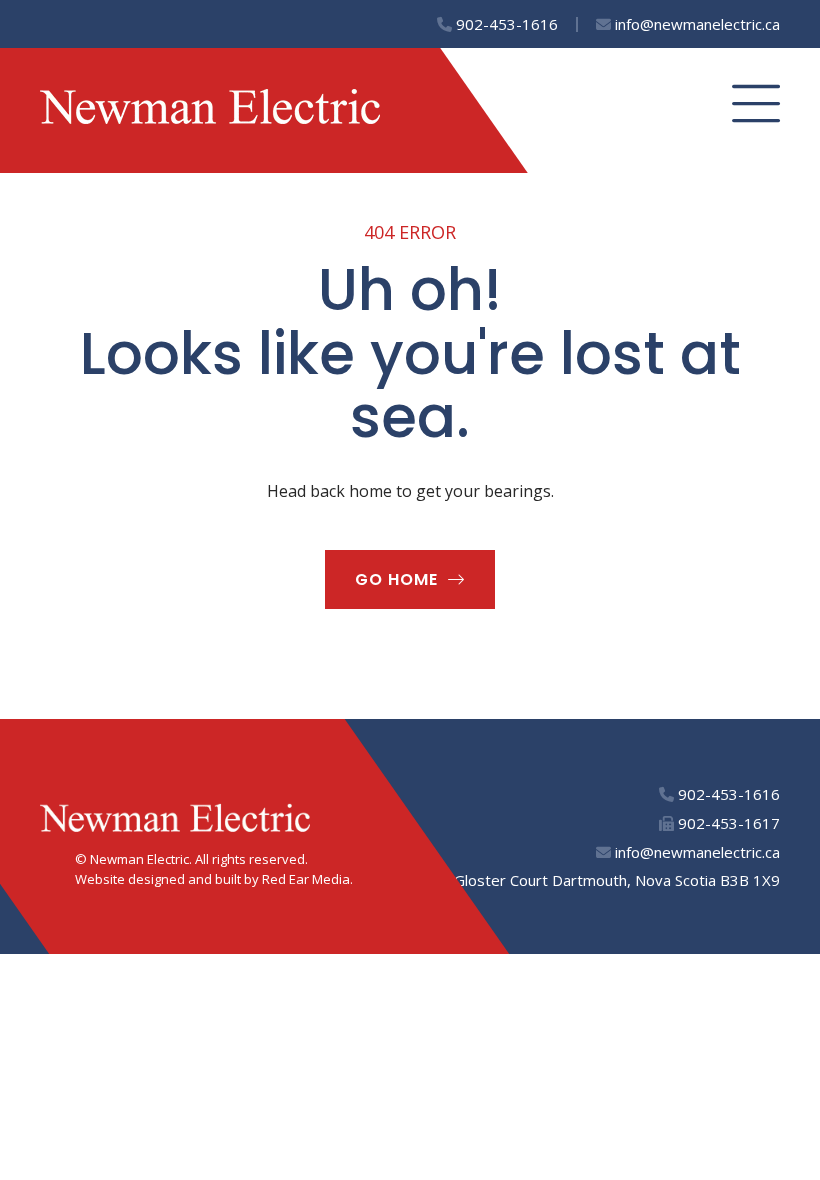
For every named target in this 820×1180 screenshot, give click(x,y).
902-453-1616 (505, 24)
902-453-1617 (727, 823)
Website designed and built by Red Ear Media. (214, 879)
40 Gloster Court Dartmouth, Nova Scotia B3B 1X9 (604, 880)
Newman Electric (139, 859)
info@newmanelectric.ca (695, 24)
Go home (396, 579)
